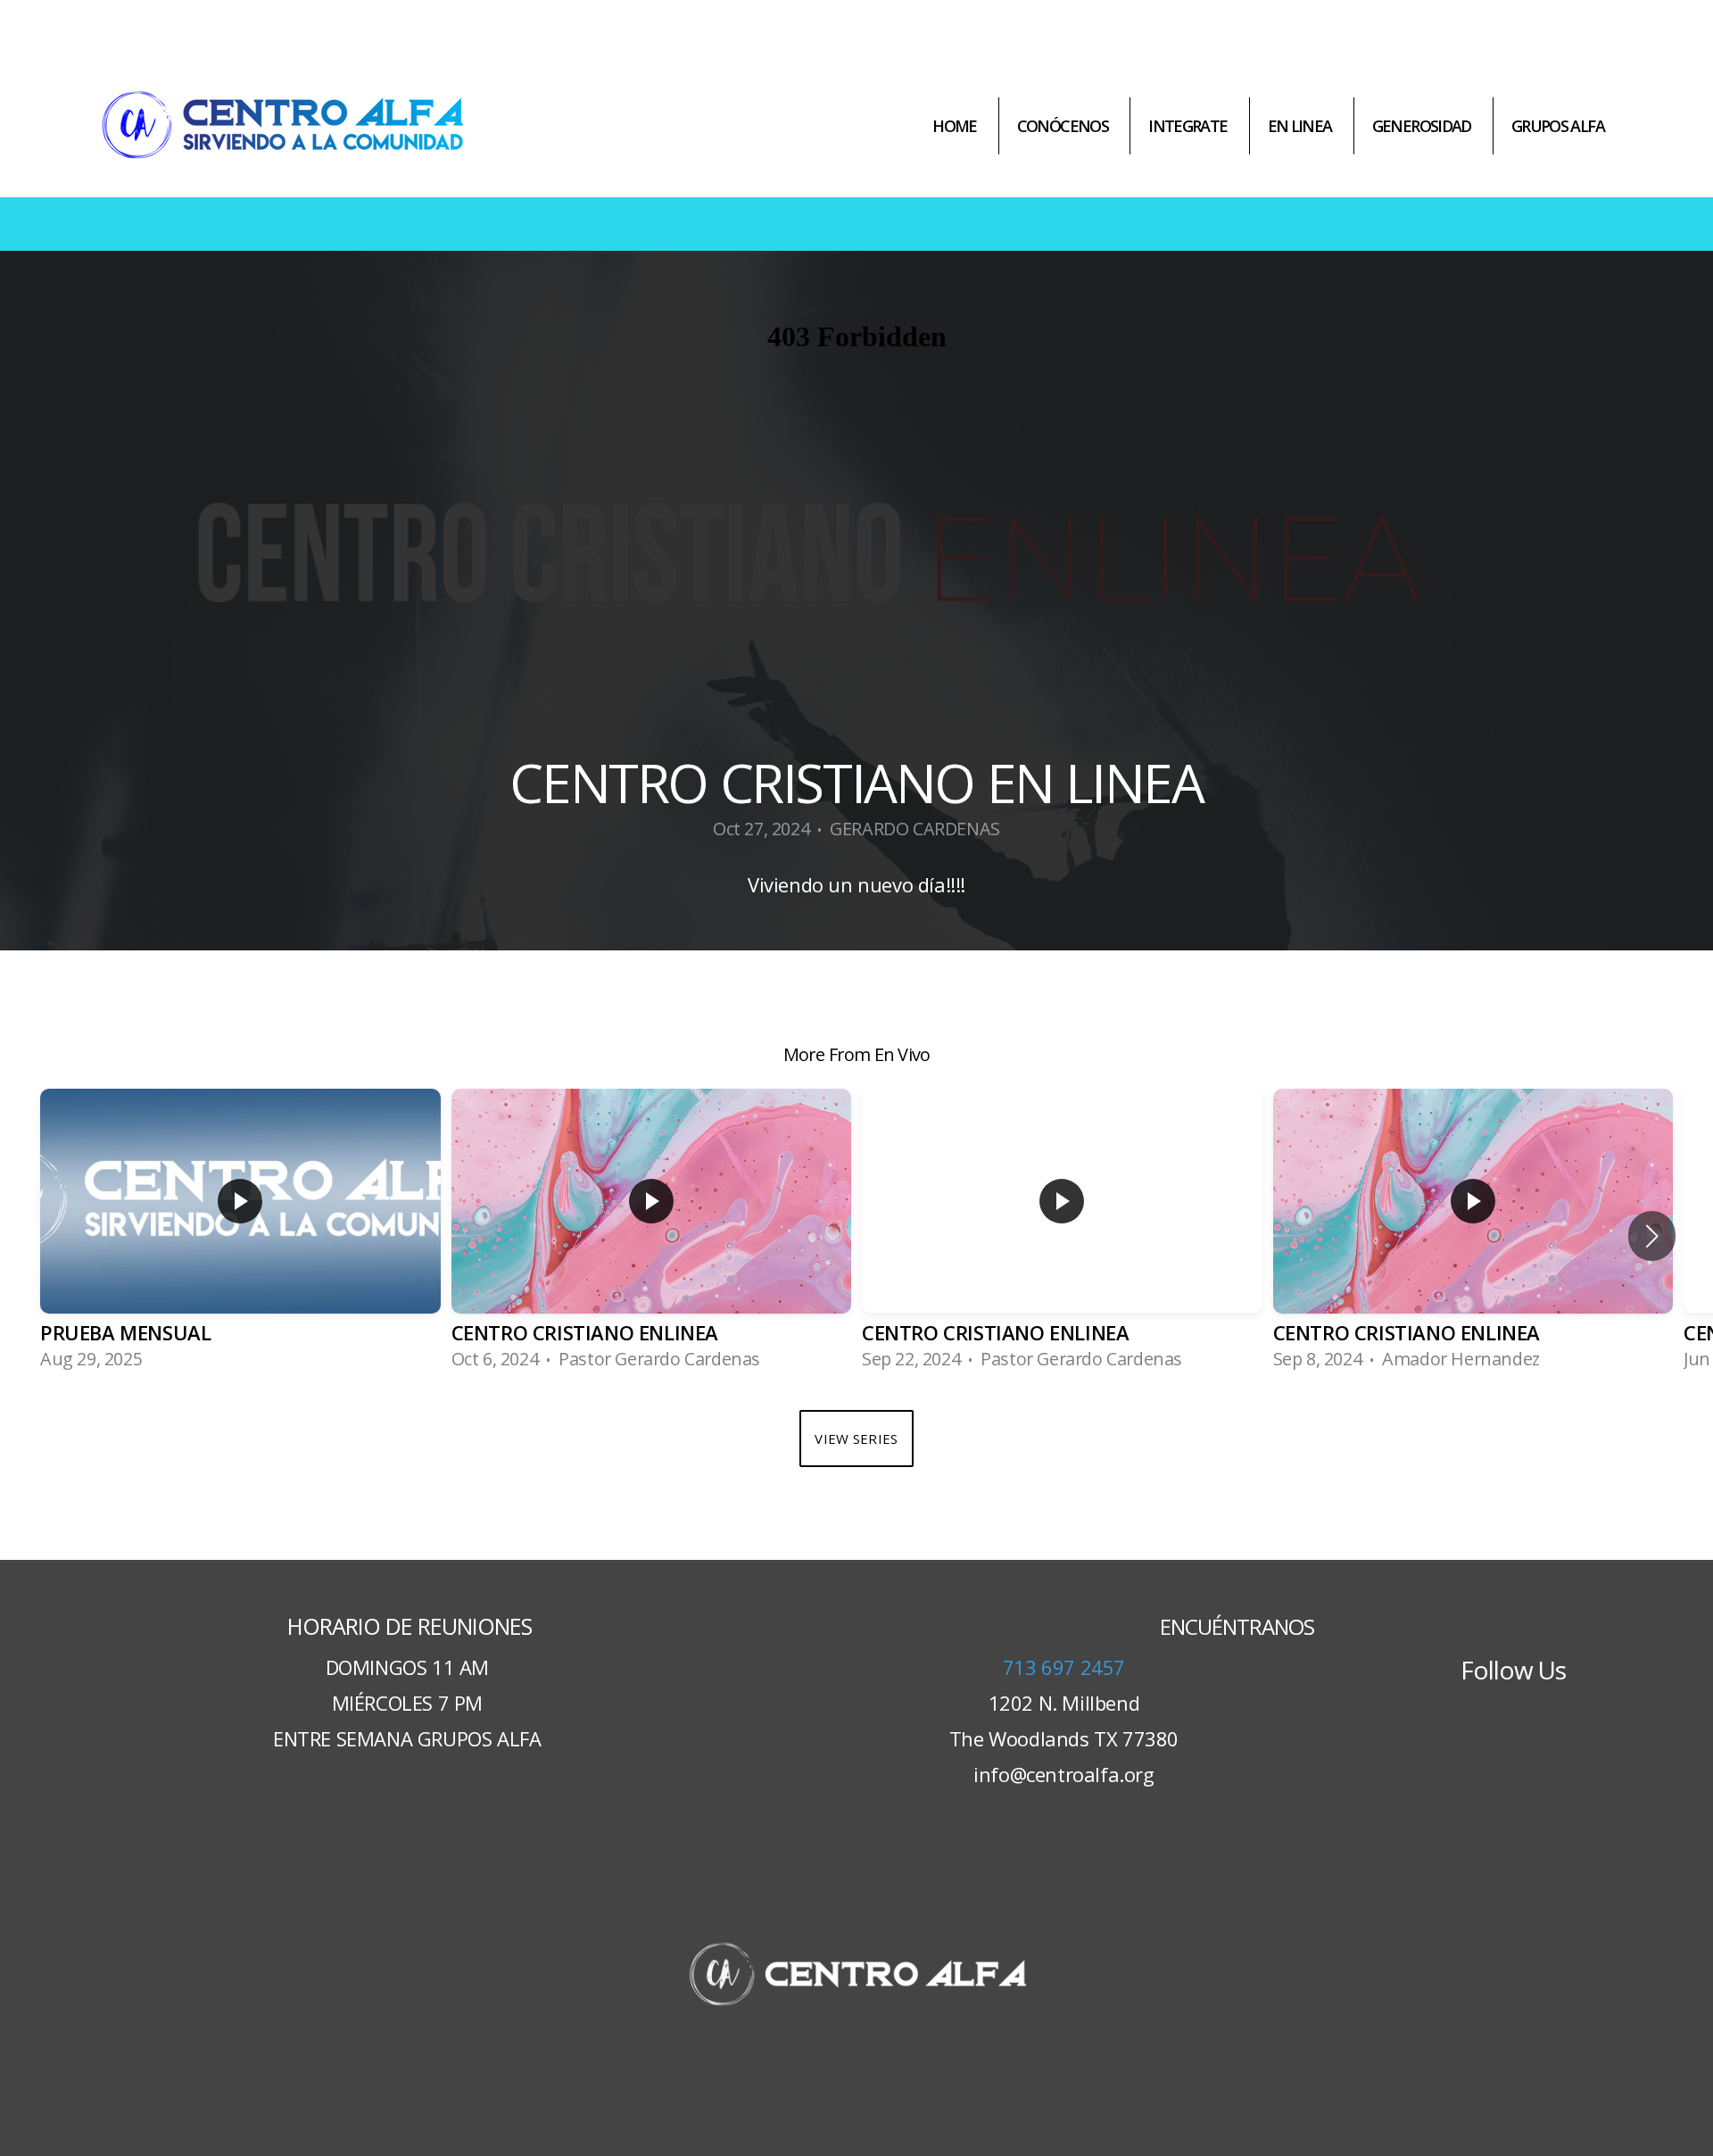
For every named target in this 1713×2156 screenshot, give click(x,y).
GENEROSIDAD (1422, 126)
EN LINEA (1300, 126)
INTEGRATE (1188, 126)
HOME (955, 126)
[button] (1652, 1236)
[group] (240, 1236)
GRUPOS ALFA (1558, 126)
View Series (856, 1439)
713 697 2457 (1064, 1667)
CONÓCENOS (1063, 126)
